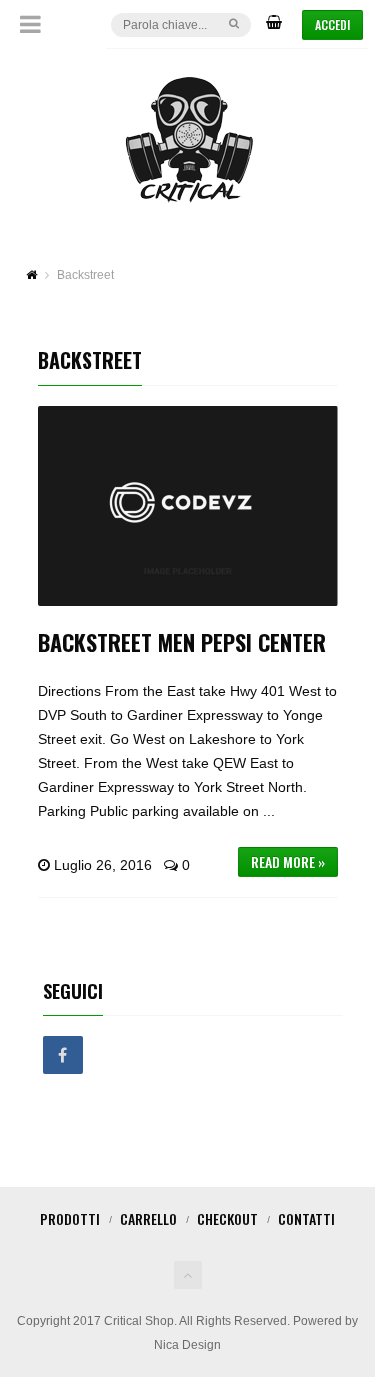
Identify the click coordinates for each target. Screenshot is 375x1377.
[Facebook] (63, 1056)
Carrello (148, 1218)
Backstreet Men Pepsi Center (182, 642)
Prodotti (70, 1218)
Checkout (227, 1218)
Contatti (306, 1218)
